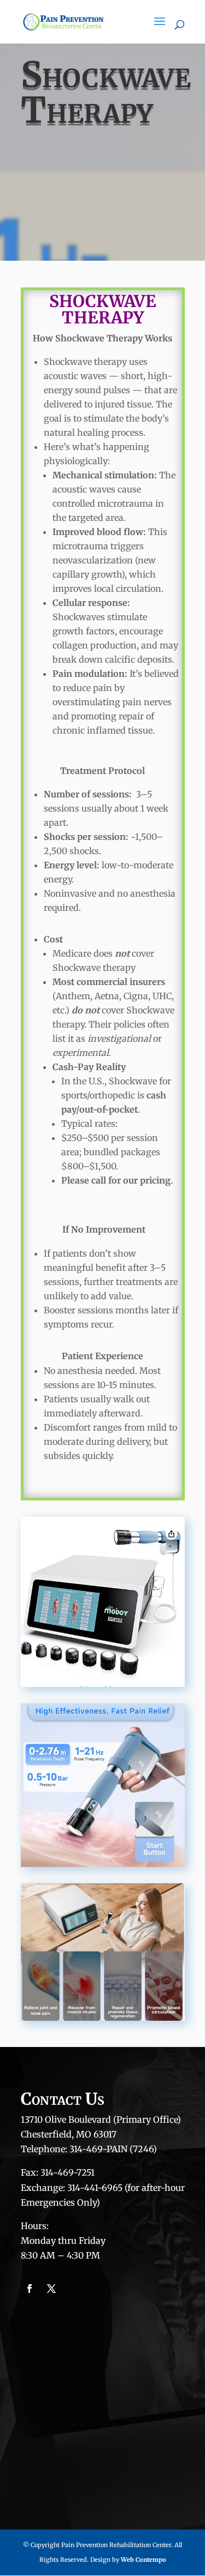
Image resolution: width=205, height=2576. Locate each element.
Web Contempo (143, 2560)
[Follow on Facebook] (30, 2289)
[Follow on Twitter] (51, 2289)
